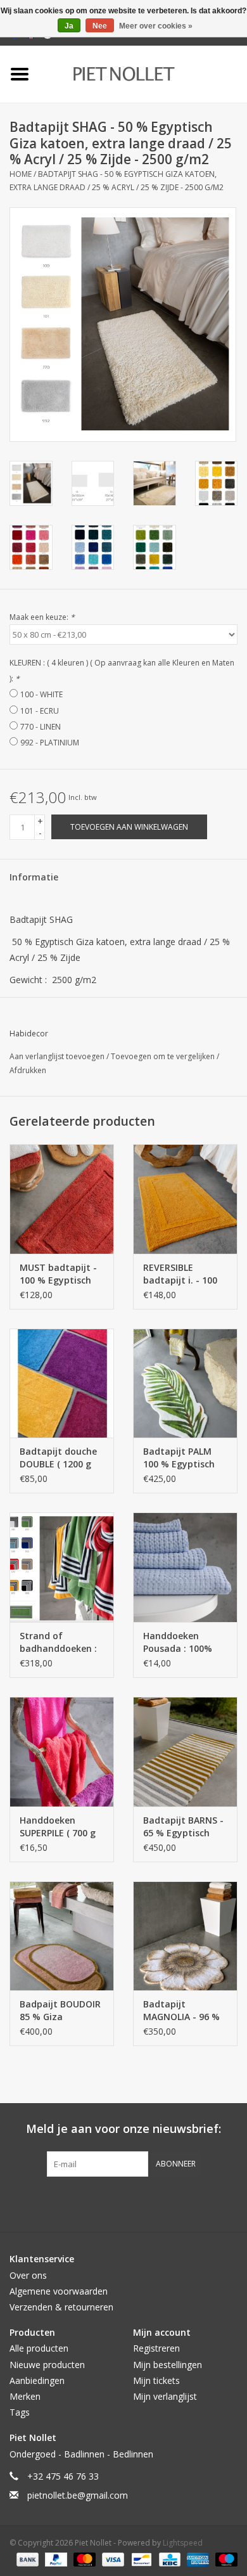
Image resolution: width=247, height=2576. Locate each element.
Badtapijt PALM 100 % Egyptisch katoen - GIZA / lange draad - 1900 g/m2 (185, 1458)
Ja (69, 26)
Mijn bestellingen (168, 2365)
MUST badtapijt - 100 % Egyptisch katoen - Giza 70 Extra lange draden (58, 1274)
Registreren (156, 2348)
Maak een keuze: (42, 617)
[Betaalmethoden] (26, 2559)
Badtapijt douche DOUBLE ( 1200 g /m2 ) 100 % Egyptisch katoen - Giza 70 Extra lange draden (58, 1458)
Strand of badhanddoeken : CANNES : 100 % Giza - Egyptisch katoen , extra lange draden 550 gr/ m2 (60, 1642)
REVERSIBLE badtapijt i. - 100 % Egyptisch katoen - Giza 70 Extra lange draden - (181, 1274)
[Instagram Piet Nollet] (192, 2203)
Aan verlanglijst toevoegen (58, 1056)
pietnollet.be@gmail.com (78, 2495)
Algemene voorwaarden (59, 2291)
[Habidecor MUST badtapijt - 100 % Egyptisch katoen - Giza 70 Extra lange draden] (62, 1199)
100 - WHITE (41, 694)
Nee (100, 26)
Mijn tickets (156, 2380)
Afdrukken (28, 1070)
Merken (25, 2396)
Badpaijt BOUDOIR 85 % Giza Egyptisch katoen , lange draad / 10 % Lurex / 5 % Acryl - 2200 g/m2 (61, 2011)
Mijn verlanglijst (165, 2396)
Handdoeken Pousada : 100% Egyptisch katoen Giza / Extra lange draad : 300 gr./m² (183, 1642)
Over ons (28, 2275)
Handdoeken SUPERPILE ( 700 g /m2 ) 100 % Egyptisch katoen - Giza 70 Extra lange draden (58, 1827)
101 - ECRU (40, 711)
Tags (20, 2412)
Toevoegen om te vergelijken (164, 1056)
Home (21, 174)
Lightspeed (183, 2543)
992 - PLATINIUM (50, 743)
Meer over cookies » (156, 26)
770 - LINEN (41, 727)
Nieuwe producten (47, 2365)
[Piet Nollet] (143, 73)
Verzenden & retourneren (61, 2307)
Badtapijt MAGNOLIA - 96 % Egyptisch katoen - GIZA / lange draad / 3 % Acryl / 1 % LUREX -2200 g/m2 (185, 2011)
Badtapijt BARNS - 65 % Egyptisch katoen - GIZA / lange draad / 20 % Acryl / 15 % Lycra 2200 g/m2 (185, 1827)
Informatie (34, 877)
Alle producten (39, 2348)
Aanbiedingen (37, 2380)
